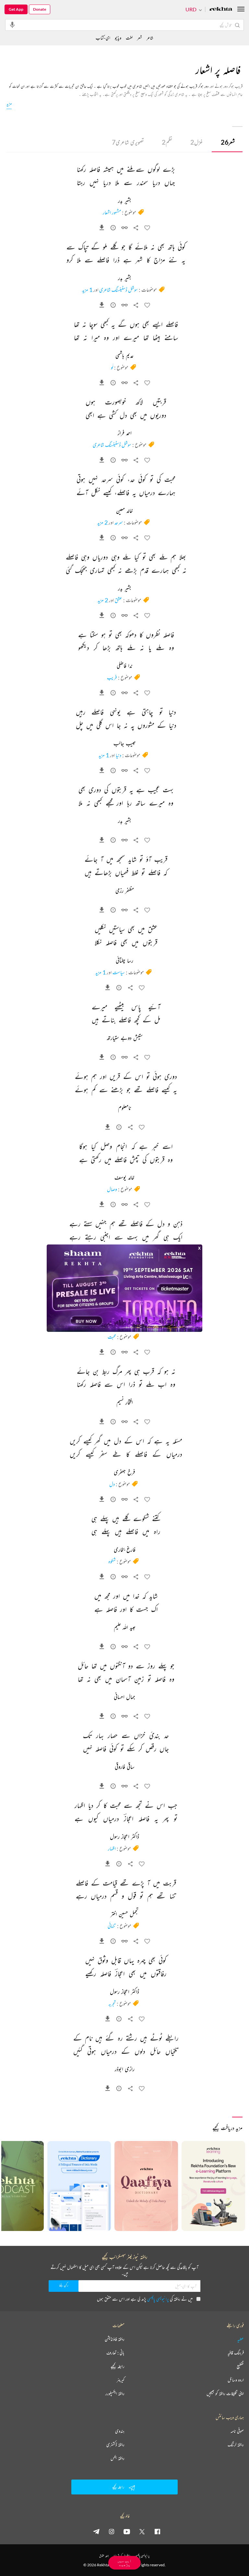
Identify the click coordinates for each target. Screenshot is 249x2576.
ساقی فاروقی (125, 1767)
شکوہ (112, 1561)
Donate (40, 9)
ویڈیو (118, 38)
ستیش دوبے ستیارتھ (125, 1038)
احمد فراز (125, 433)
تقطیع (240, 2366)
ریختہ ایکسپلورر (115, 2393)
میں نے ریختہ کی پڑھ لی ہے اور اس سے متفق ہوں (145, 2299)
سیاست (119, 972)
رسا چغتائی (124, 961)
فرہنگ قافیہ (236, 2353)
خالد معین (124, 511)
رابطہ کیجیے (118, 2366)
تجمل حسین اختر (124, 1914)
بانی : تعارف (115, 2353)
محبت (112, 1337)
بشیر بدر (125, 201)
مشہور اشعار (112, 212)
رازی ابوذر (125, 2069)
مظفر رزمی (125, 891)
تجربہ (112, 2003)
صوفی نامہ (237, 2431)
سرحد (119, 522)
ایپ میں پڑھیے (124, 2563)
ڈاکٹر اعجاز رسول (124, 1837)
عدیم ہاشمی (124, 356)
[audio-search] (12, 25)
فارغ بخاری (125, 1550)
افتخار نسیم (125, 1403)
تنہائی (112, 1926)
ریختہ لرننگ (236, 2445)
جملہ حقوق (104, 2556)
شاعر (150, 38)
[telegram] (96, 2531)
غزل (197, 142)
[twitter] (142, 2531)
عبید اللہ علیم (125, 1628)
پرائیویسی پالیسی (158, 2299)
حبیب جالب (125, 744)
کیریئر (121, 2380)
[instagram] (112, 2531)
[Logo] (221, 10)
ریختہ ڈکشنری (115, 2445)
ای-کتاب (103, 38)
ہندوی (120, 2431)
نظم (167, 142)
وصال (112, 1189)
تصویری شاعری (128, 142)
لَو (112, 367)
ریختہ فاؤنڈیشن (115, 2339)
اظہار (112, 1848)
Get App (16, 9)
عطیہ (241, 2339)
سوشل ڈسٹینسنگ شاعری (119, 290)
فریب (112, 677)
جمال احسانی (124, 1697)
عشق (119, 600)
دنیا (119, 755)
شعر (228, 142)
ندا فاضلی (125, 666)
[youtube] (127, 2531)
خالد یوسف (124, 1178)
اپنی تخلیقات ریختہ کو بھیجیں (225, 2393)
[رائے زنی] (113, 229)
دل (112, 1484)
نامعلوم (125, 1108)
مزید (9, 103)
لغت (129, 38)
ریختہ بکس (118, 2458)
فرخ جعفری (124, 1473)
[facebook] (157, 2531)
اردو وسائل (236, 2380)
